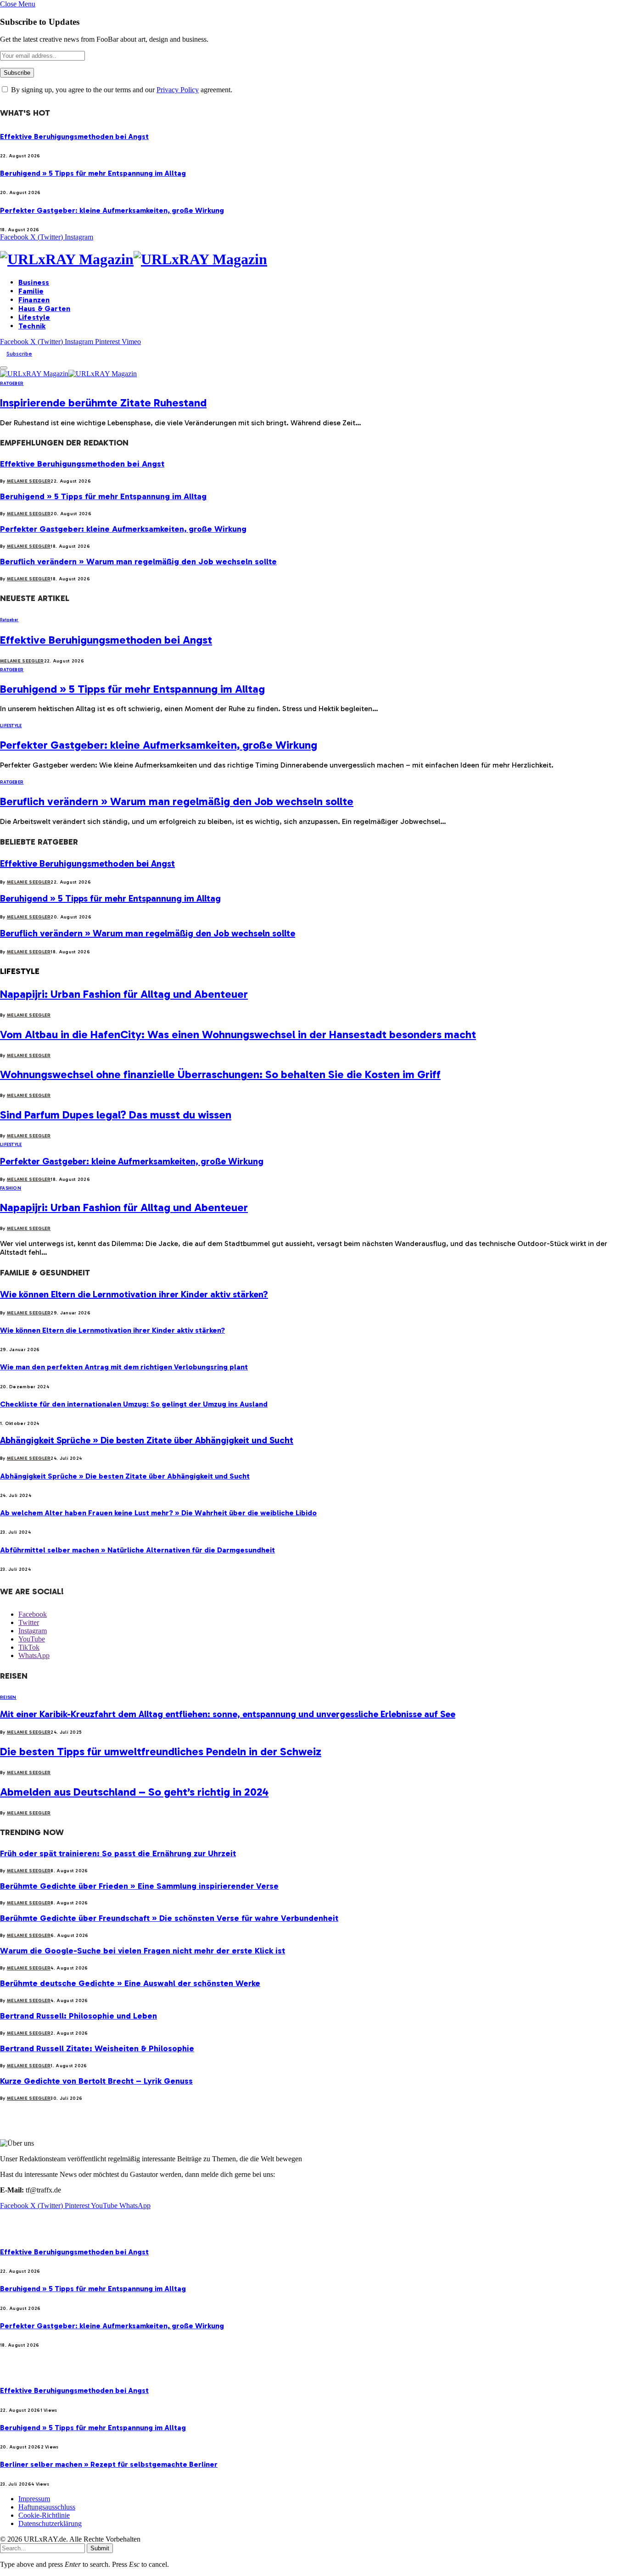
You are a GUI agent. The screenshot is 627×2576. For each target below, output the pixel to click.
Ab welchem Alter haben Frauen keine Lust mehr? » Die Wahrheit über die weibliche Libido (158, 1513)
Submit (100, 2548)
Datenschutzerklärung (50, 2523)
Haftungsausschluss (47, 2507)
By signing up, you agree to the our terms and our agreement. (121, 90)
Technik (32, 326)
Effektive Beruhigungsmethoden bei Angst (74, 136)
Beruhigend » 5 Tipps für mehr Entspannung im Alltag (93, 173)
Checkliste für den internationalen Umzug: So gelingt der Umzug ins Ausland (134, 1404)
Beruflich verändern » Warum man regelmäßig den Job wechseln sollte (138, 562)
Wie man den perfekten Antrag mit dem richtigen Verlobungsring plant (124, 1367)
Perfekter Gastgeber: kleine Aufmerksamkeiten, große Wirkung (112, 210)
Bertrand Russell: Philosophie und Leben (78, 2016)
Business (34, 282)
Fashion (11, 1188)
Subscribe (19, 354)
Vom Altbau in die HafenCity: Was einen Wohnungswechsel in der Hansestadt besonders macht (238, 1034)
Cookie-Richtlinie (44, 2515)
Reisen (8, 1697)
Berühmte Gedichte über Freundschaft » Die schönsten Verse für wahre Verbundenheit (169, 1918)
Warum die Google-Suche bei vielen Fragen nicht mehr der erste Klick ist (143, 1951)
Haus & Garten (44, 309)
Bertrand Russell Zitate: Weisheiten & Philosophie (97, 2048)
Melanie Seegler (29, 481)
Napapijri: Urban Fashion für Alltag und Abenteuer (124, 994)
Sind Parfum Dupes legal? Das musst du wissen (116, 1115)
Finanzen (34, 300)
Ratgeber (12, 384)
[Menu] (4, 368)
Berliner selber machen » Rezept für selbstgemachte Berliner (109, 2464)
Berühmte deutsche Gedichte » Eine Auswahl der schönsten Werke (130, 1983)
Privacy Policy (178, 90)
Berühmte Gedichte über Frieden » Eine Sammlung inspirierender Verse (139, 1886)
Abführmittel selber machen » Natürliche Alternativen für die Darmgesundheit (137, 1550)
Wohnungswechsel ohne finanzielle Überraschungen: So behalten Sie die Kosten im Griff (220, 1074)
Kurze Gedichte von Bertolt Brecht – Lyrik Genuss (96, 2081)
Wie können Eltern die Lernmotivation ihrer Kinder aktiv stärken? (134, 1294)
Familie (31, 291)
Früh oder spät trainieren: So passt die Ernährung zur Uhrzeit (118, 1853)
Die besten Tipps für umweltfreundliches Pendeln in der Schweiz (161, 1751)
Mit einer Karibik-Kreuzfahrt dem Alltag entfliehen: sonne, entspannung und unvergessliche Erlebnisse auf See (228, 1714)
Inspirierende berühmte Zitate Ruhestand (103, 403)
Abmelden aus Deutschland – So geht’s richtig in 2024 (134, 1792)
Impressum (34, 2499)
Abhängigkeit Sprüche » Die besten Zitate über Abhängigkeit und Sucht (147, 1440)
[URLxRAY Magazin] (313, 259)
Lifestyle (34, 317)
